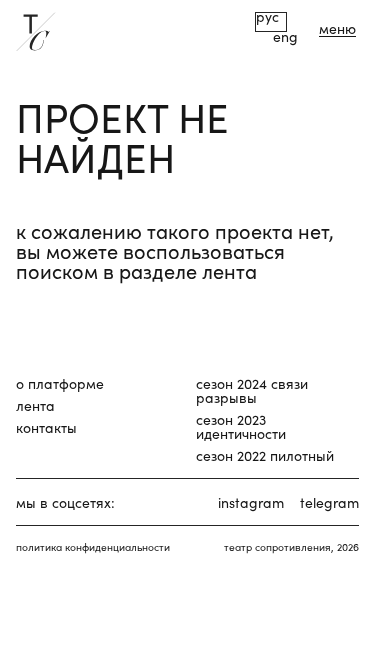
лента (35, 405)
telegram (329, 502)
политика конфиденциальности (93, 547)
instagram (251, 502)
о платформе (60, 383)
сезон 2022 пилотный (265, 455)
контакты (46, 427)
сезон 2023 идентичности (241, 426)
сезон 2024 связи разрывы (252, 390)
